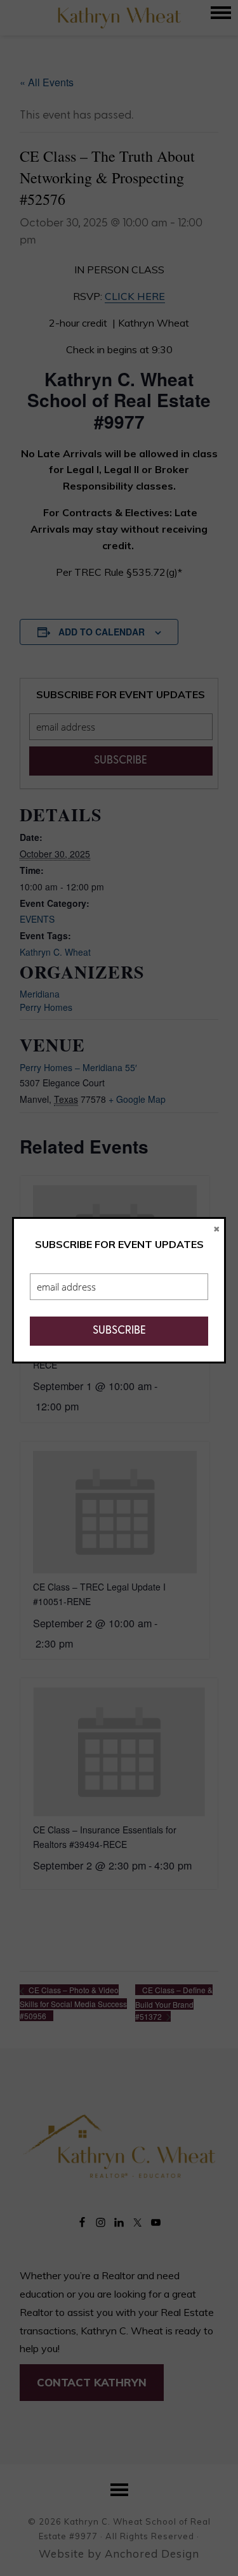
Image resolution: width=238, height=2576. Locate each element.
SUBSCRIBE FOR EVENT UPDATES (119, 1244)
